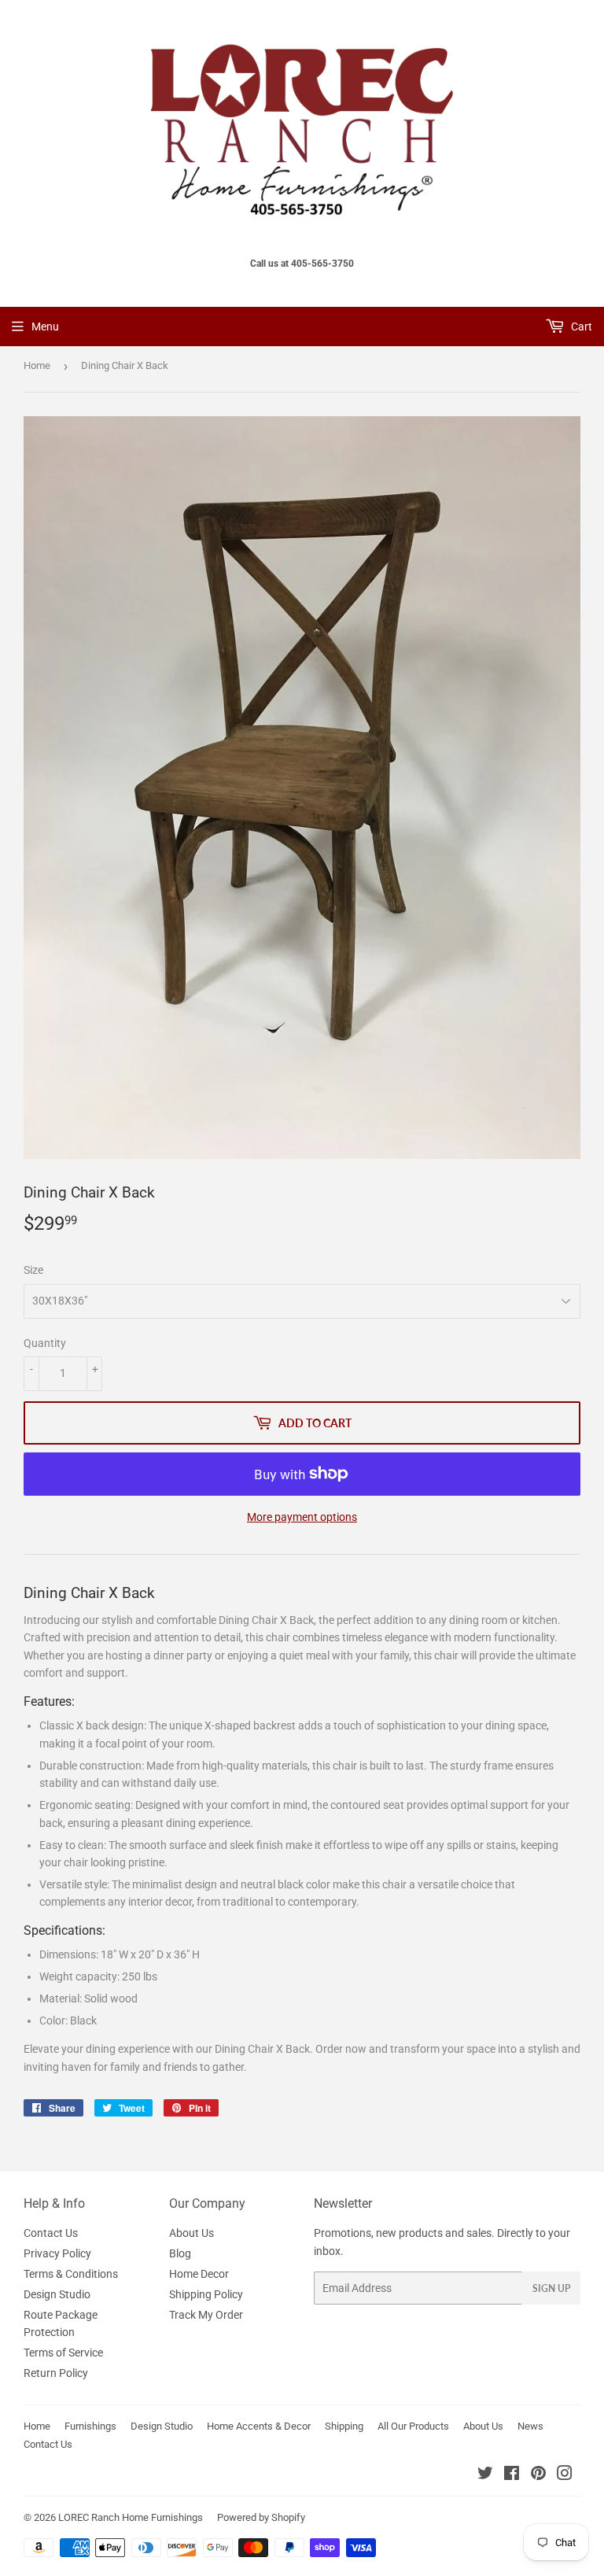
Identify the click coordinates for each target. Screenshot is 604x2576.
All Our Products (413, 2426)
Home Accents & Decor (259, 2426)
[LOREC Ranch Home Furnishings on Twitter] (485, 2475)
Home (37, 365)
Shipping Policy (206, 2294)
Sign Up (551, 2288)
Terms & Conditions (71, 2274)
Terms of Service (63, 2353)
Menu (45, 327)
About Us (192, 2233)
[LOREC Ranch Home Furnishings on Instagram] (565, 2475)
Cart (580, 327)
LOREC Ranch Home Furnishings (131, 2517)
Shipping (344, 2426)
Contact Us (51, 2233)
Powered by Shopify (261, 2517)
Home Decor (199, 2274)
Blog (180, 2253)
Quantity (45, 1343)
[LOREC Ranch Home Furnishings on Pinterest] (538, 2475)
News (530, 2426)
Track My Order (206, 2315)
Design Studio (57, 2294)
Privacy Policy (57, 2253)
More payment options (302, 1517)
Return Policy (56, 2373)
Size (33, 1270)
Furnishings (90, 2426)
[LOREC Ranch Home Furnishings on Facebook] (512, 2475)
